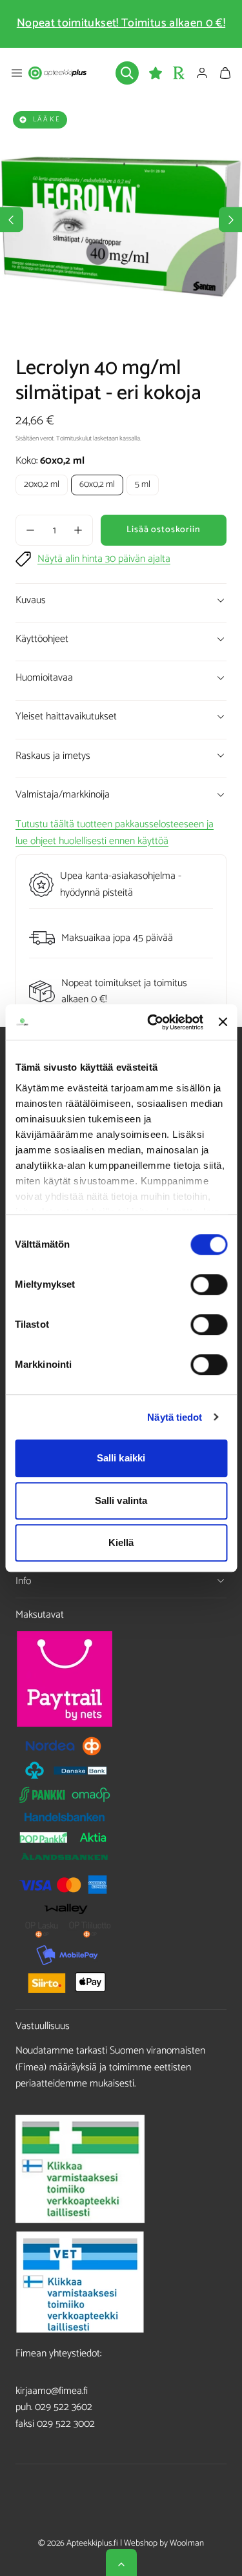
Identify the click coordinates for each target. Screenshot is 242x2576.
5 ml (143, 485)
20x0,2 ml (42, 485)
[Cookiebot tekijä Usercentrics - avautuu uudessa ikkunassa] (152, 1022)
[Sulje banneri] (223, 1022)
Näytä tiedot (175, 1417)
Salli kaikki (121, 1458)
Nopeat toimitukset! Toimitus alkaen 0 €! (121, 23)
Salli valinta (121, 1500)
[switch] (209, 1284)
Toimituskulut (74, 439)
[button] (17, 73)
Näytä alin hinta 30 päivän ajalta (104, 559)
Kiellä (121, 1542)
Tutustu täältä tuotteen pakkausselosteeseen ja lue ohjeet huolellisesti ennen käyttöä (115, 833)
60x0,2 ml (97, 485)
